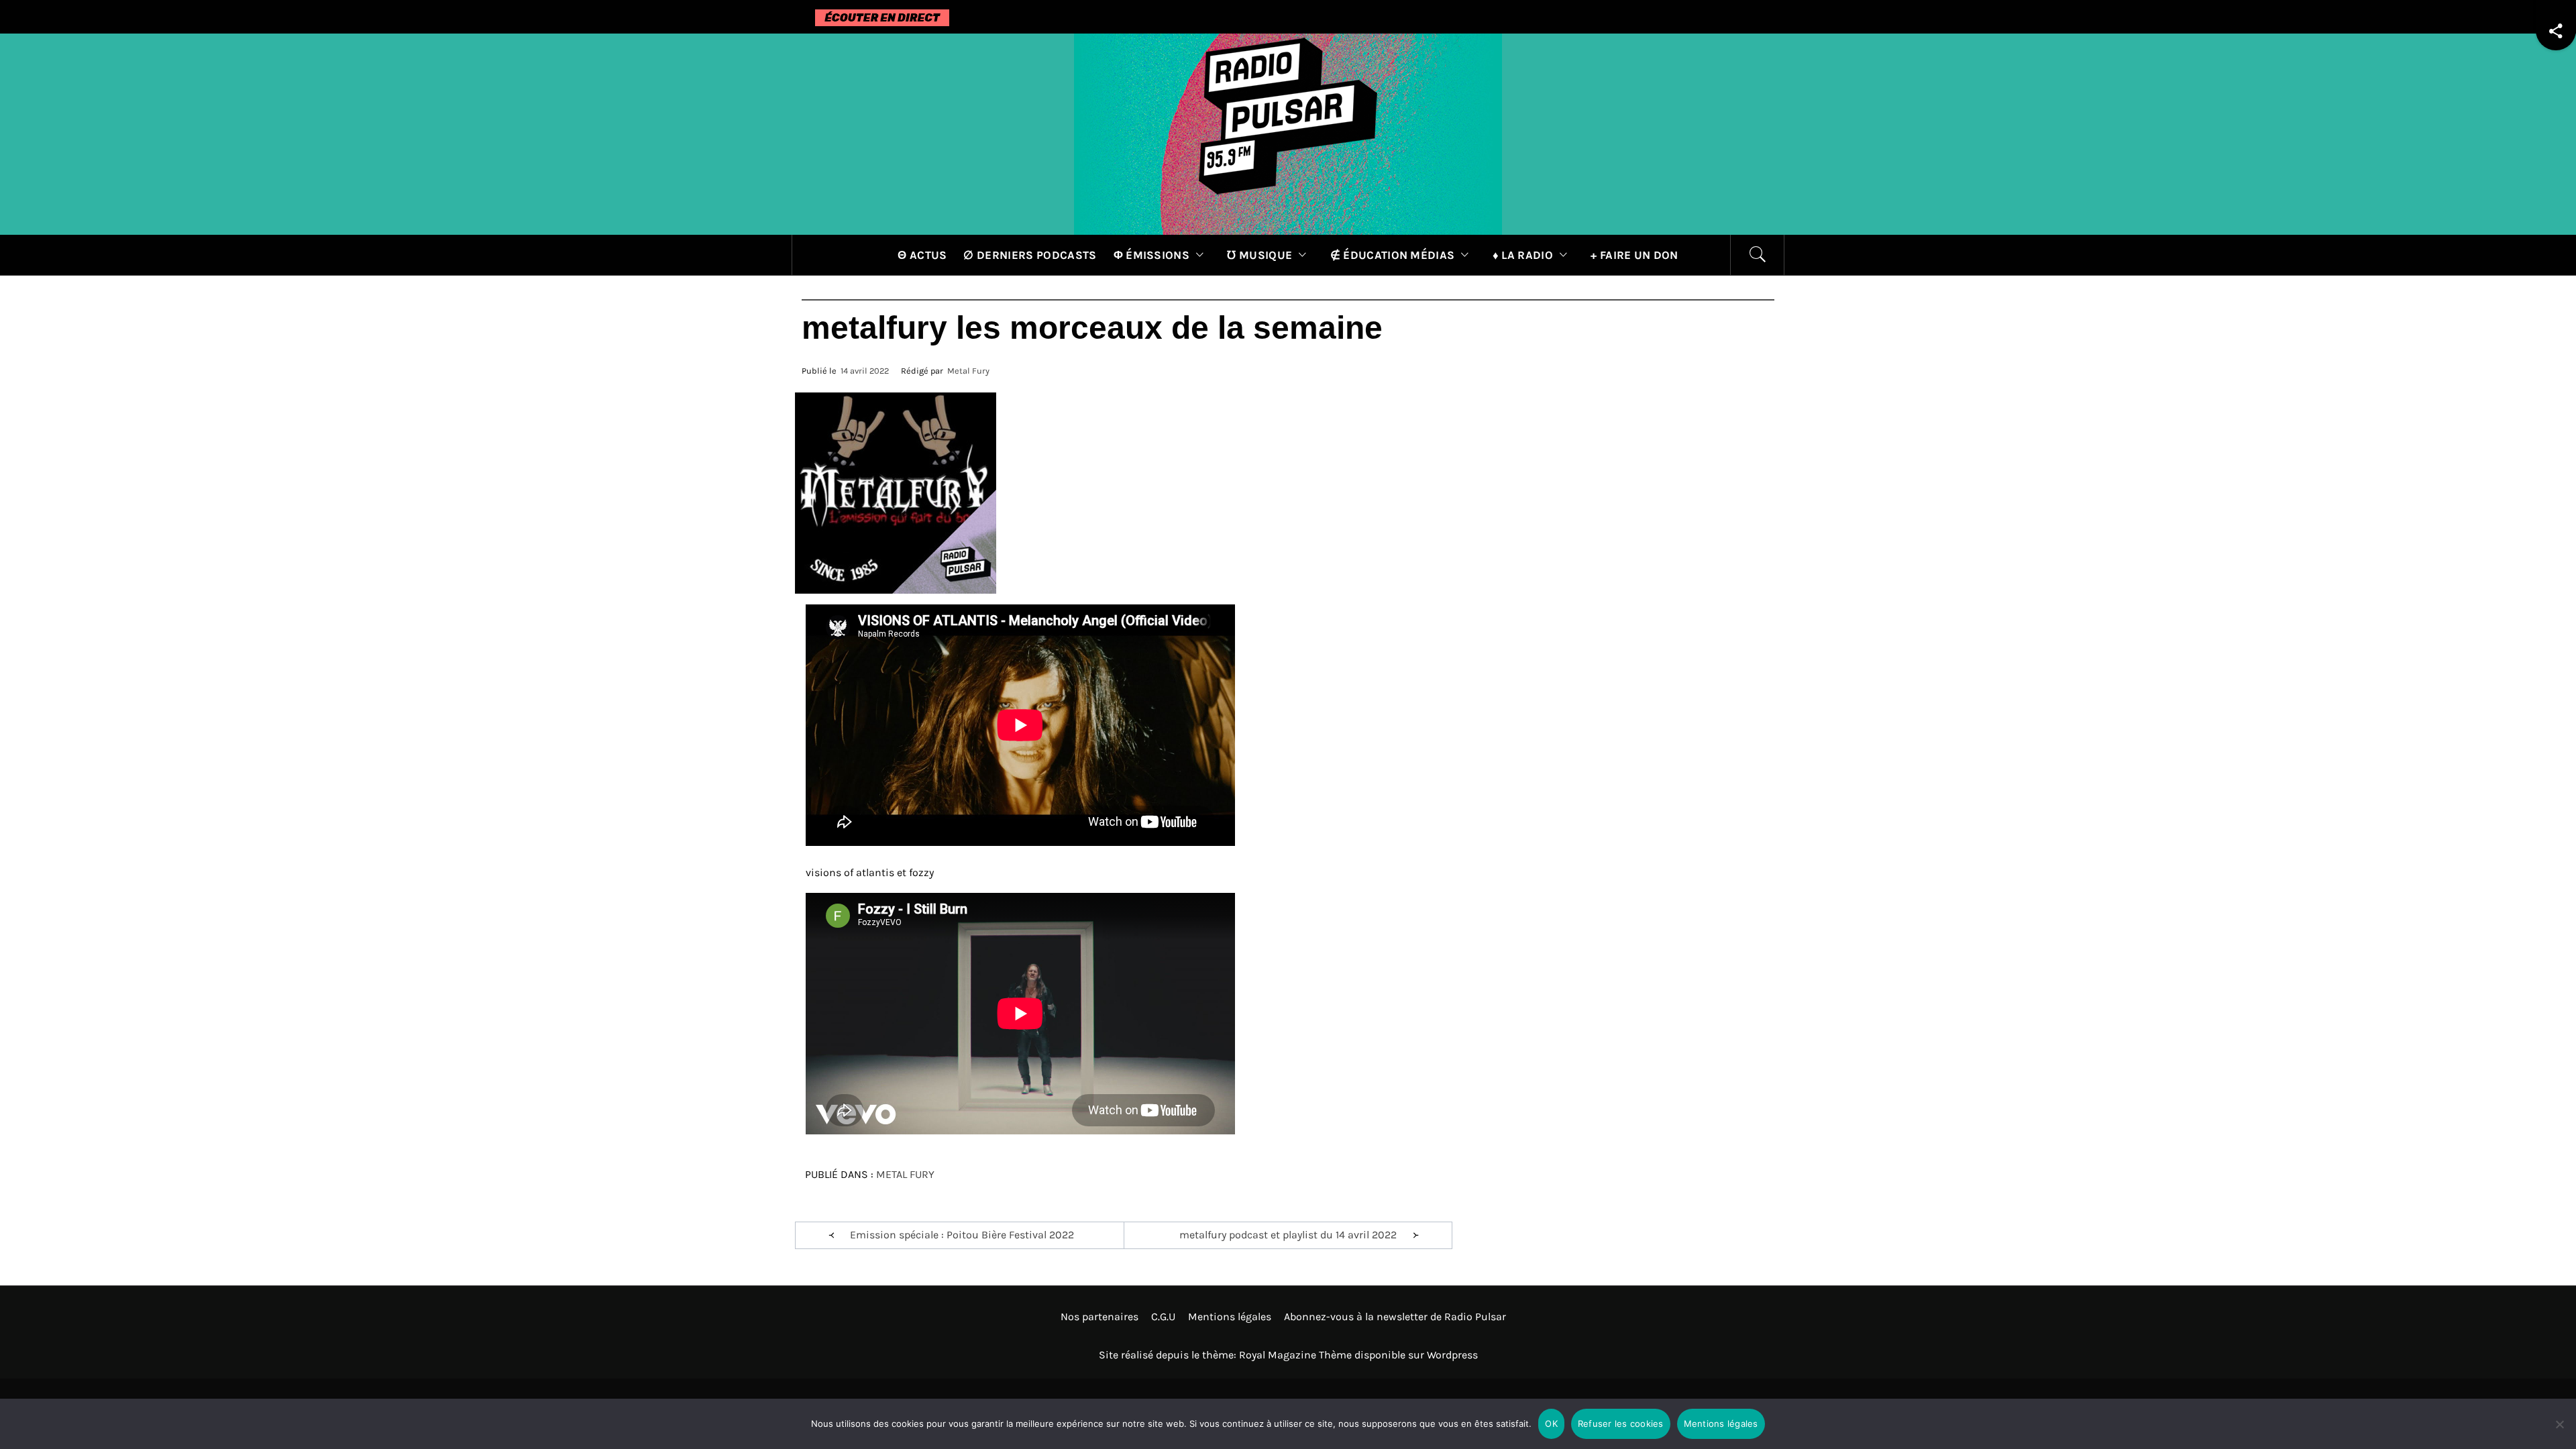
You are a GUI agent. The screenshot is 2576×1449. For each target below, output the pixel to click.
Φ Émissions (1152, 255)
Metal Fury (968, 371)
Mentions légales (1230, 1317)
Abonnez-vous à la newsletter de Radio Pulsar (1395, 1317)
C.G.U (1163, 1317)
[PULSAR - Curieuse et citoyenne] (1288, 133)
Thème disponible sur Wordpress (1398, 1355)
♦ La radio (1523, 255)
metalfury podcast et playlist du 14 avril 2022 (1288, 1235)
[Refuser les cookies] (2559, 1433)
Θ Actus (922, 255)
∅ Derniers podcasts (1030, 255)
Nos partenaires (1099, 1317)
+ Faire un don (1634, 255)
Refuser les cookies (1621, 1424)
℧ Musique (1259, 255)
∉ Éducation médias (1393, 255)
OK (1551, 1424)
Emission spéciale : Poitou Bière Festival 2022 (962, 1235)
